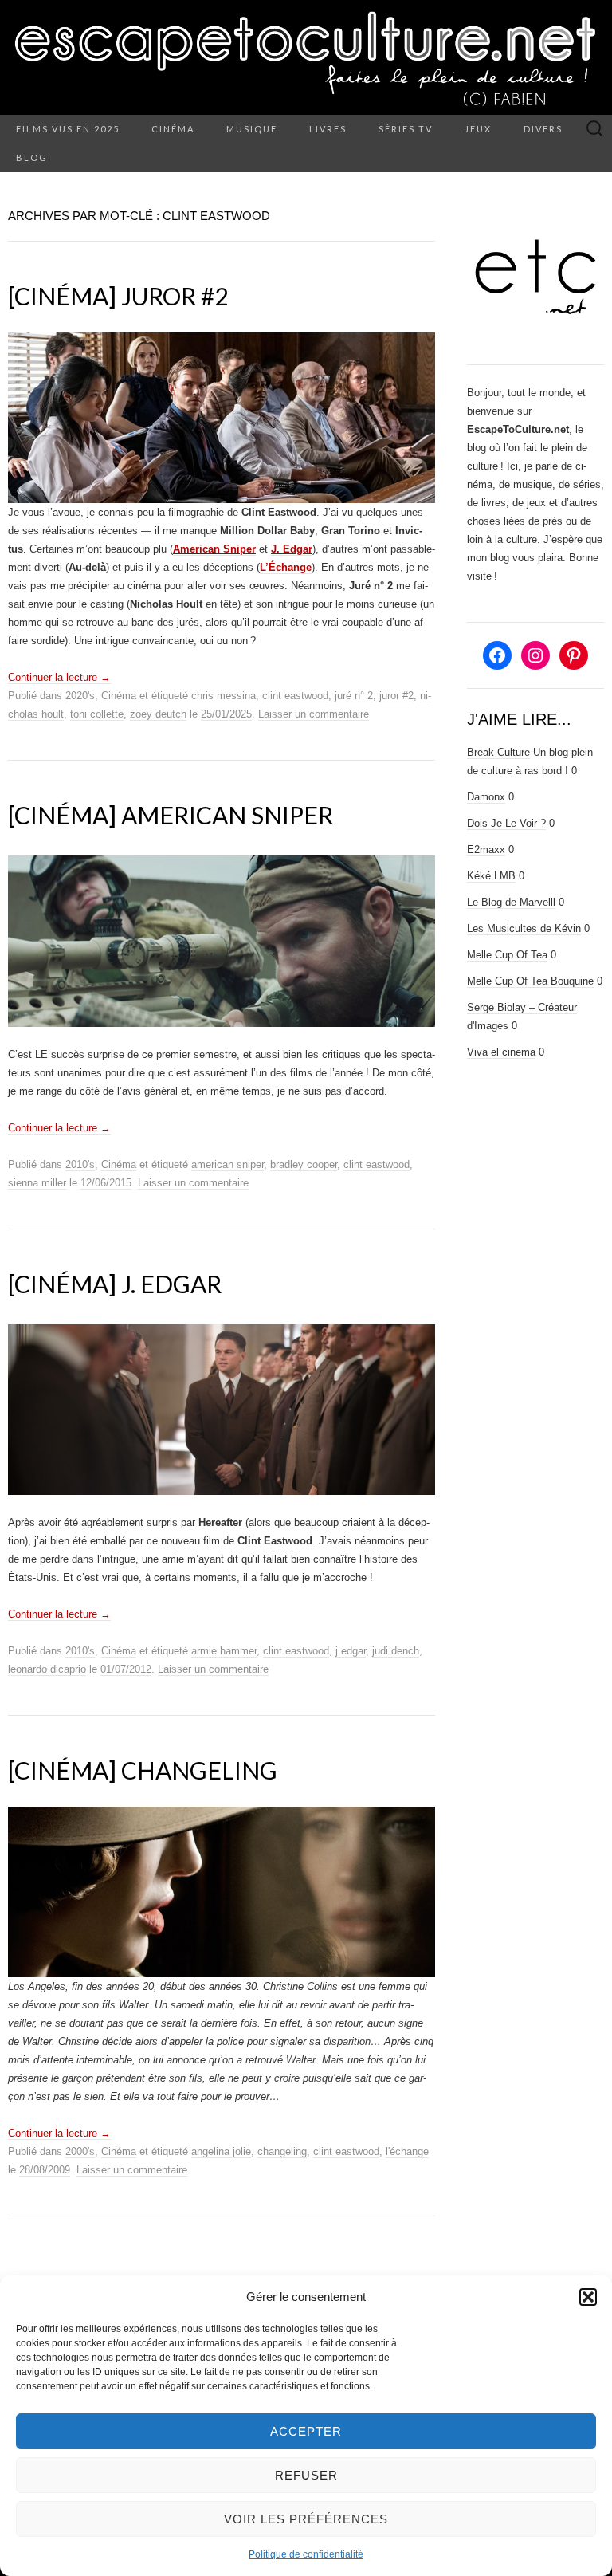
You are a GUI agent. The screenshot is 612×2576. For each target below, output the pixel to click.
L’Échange (286, 567)
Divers (543, 129)
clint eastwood (295, 696)
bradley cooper (304, 1164)
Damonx (486, 797)
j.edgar (351, 1651)
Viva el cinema (501, 1052)
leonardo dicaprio (47, 1669)
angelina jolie (221, 2151)
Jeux (478, 129)
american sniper (228, 1164)
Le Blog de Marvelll (511, 902)
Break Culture (498, 752)
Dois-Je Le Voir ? (506, 823)
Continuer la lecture (59, 677)
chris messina (224, 696)
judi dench (396, 1651)
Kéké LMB (491, 876)
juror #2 (396, 696)
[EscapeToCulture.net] (306, 57)
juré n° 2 (354, 696)
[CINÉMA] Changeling (143, 1770)
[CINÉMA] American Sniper (171, 815)
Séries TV (406, 129)
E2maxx (486, 849)
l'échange (407, 2151)
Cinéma (173, 129)
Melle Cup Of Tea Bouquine (530, 981)
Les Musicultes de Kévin (524, 928)
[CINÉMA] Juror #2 (118, 296)
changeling (282, 2151)
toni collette (97, 714)
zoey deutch (158, 714)
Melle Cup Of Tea (507, 955)
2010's (80, 1164)
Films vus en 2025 (68, 129)
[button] (588, 2297)
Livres (328, 129)
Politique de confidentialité (306, 2554)
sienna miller (37, 1183)
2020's (80, 696)
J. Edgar (292, 549)
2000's (80, 2151)
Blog (32, 157)
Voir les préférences (306, 2519)
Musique (252, 129)
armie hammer (224, 1651)
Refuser (306, 2475)
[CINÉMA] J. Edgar (115, 1284)
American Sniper (214, 549)
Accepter (306, 2431)
